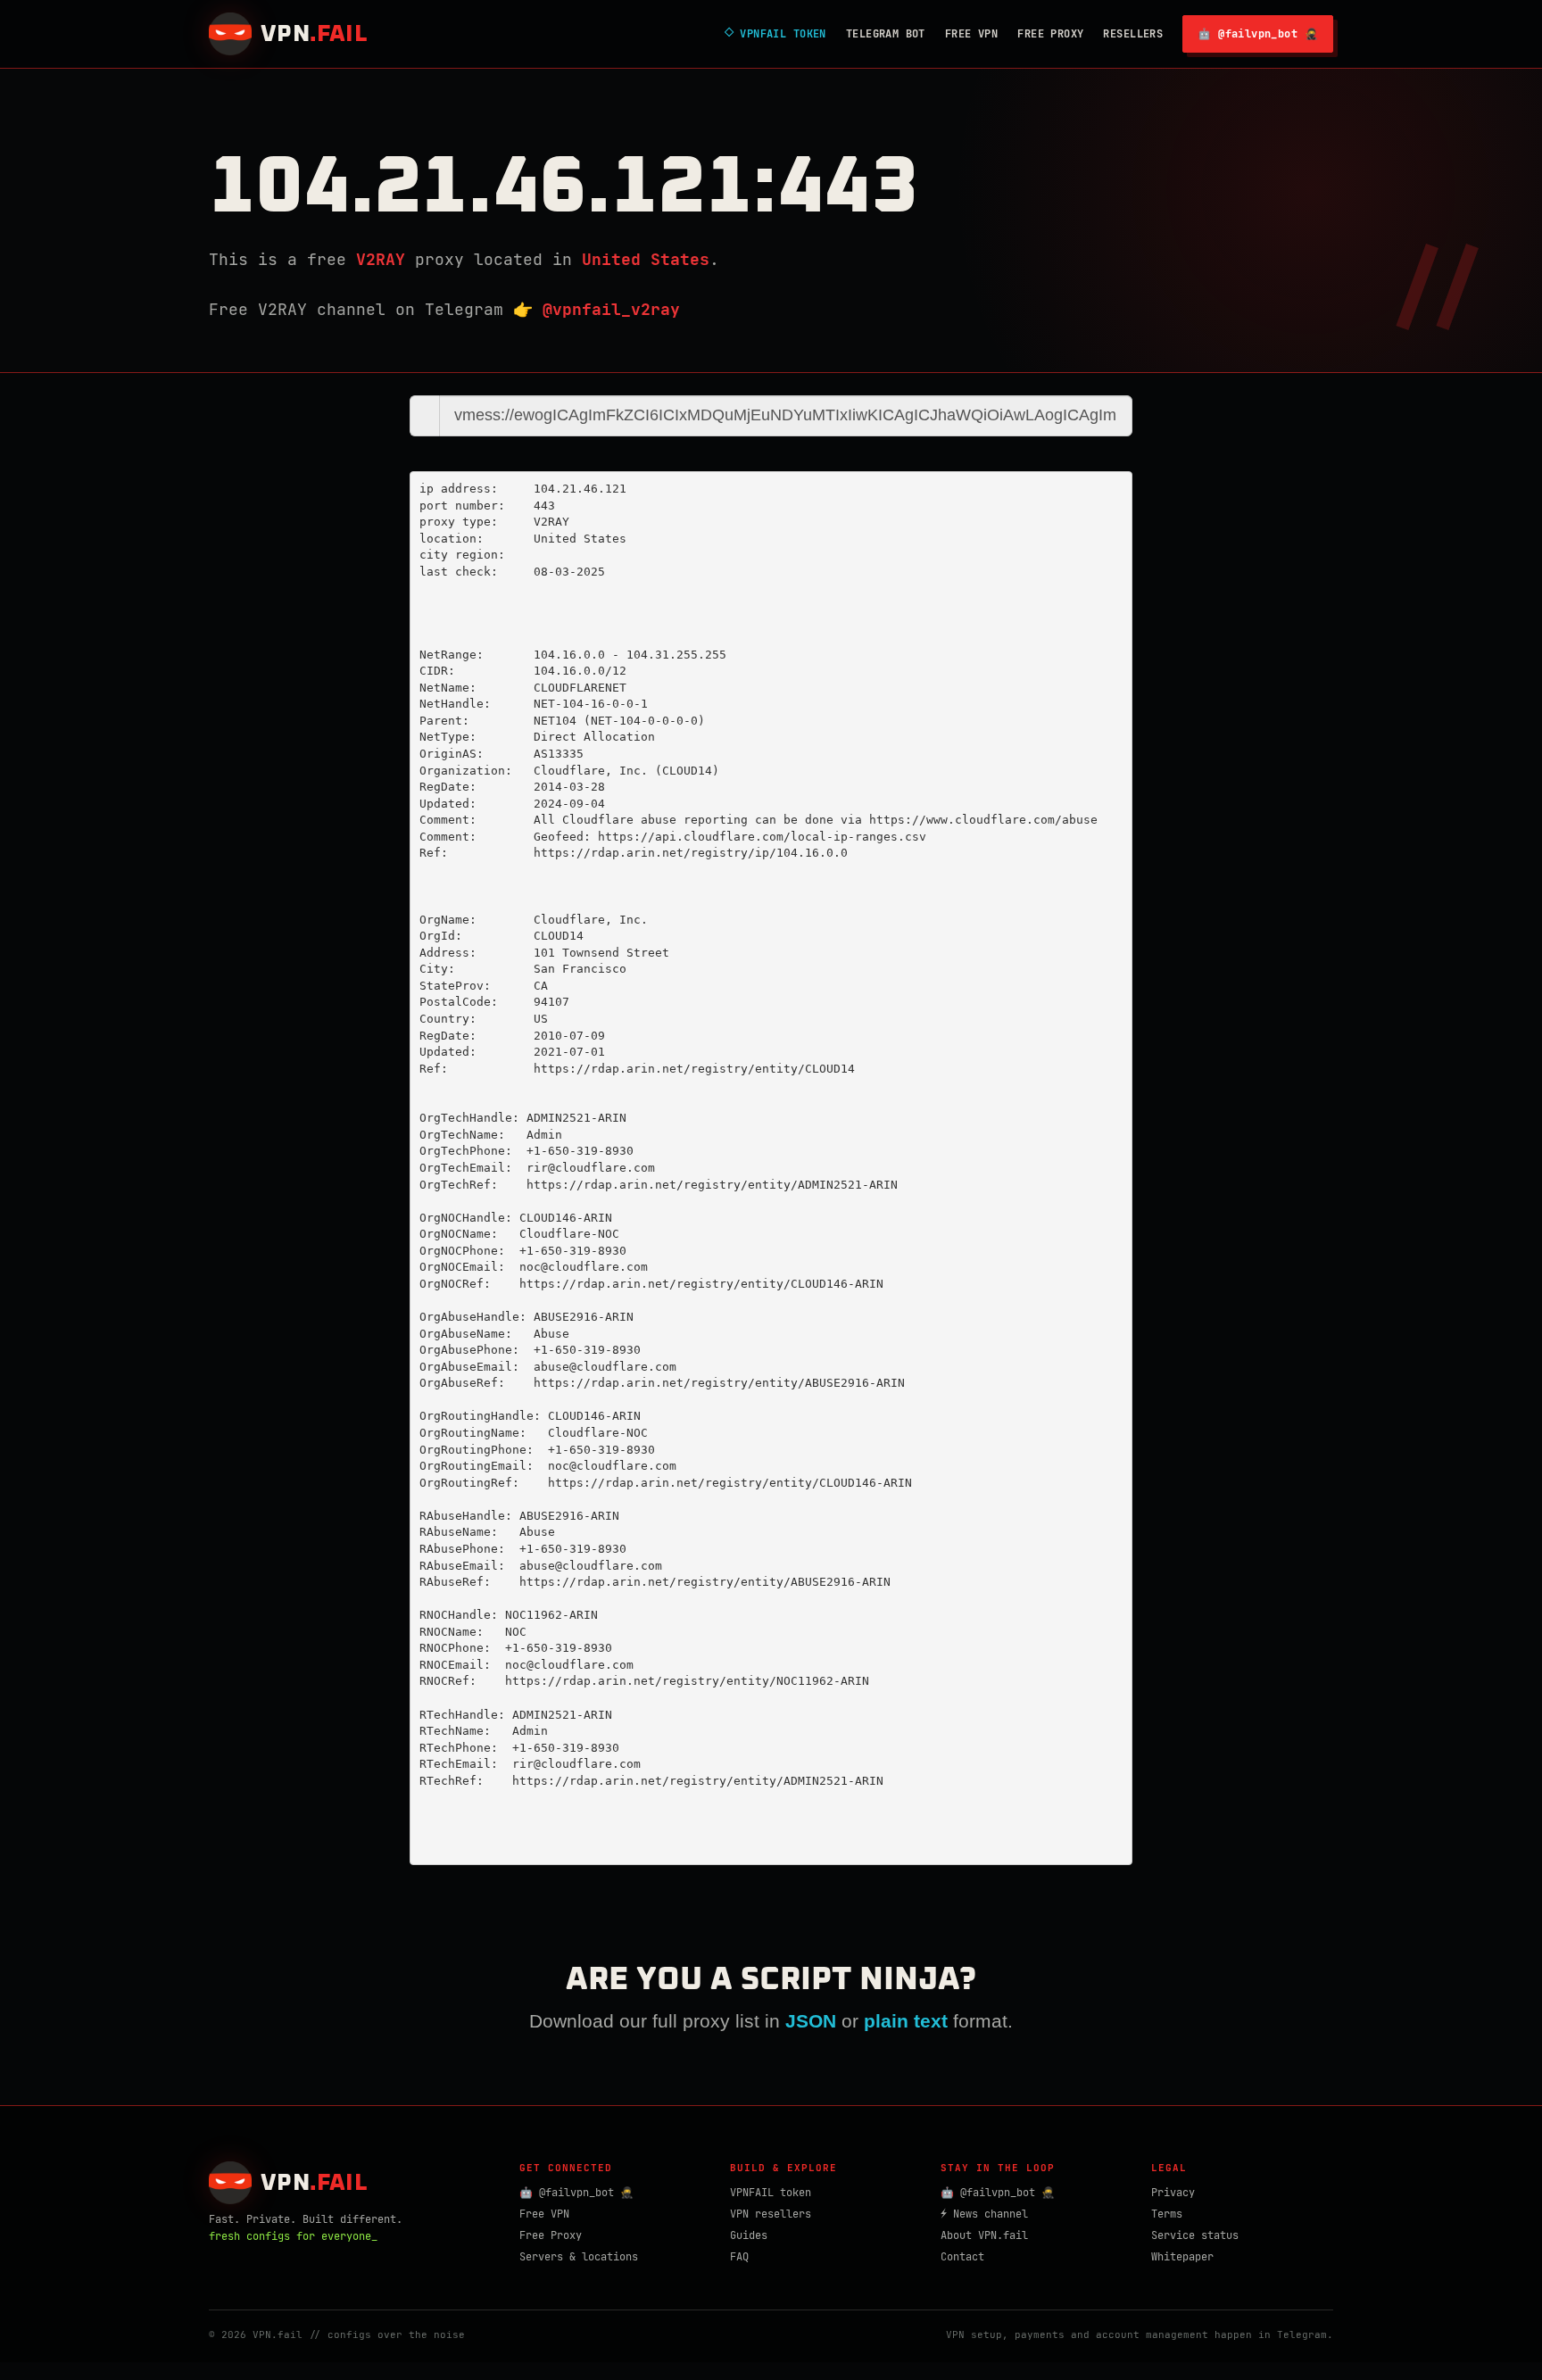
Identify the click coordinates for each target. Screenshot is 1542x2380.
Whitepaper (1182, 2257)
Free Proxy (1050, 34)
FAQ (739, 2257)
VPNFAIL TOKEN (775, 34)
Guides (749, 2235)
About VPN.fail (984, 2235)
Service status (1195, 2235)
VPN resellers (771, 2214)
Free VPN (971, 34)
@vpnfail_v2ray (611, 309)
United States (646, 259)
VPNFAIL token (771, 2193)
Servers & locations (579, 2257)
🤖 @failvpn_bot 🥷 (1258, 34)
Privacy (1173, 2193)
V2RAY (381, 259)
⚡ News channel (984, 2214)
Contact (962, 2257)
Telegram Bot (886, 34)
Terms (1167, 2214)
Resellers (1133, 34)
